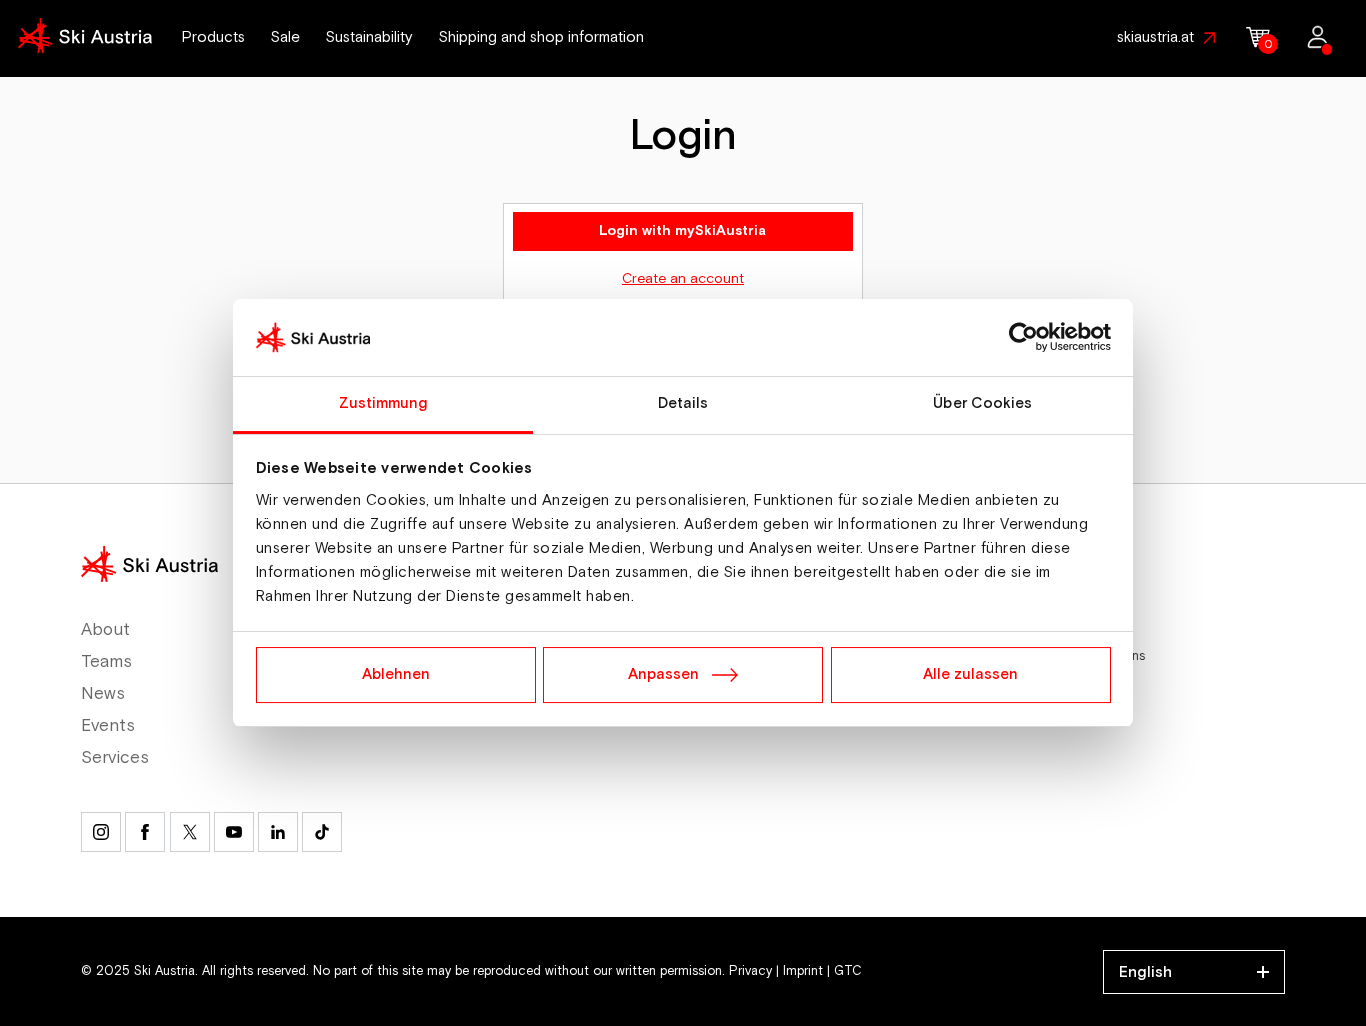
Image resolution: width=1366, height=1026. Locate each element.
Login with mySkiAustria (682, 231)
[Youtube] (234, 832)
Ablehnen (396, 674)
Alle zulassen (970, 674)
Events (107, 726)
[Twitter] (190, 832)
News (103, 694)
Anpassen (663, 674)
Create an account (683, 279)
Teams (106, 662)
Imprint (803, 971)
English (1145, 972)
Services (114, 758)
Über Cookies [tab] (982, 403)
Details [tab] (683, 403)
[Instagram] (101, 832)
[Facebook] (145, 832)
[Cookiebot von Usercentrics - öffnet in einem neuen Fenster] (1023, 338)
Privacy (750, 971)
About (105, 630)
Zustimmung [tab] (383, 403)
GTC (848, 971)
